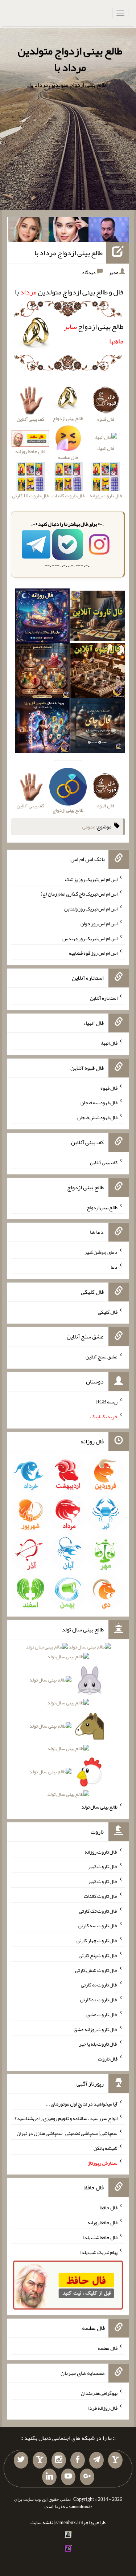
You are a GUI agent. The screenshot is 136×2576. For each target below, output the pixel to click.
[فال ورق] (42, 727)
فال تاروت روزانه (101, 1851)
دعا (114, 1267)
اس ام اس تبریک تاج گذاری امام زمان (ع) (79, 894)
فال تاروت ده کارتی (99, 2000)
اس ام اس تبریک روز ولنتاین (91, 909)
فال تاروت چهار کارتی (97, 1940)
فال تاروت (108, 2059)
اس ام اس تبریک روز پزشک (91, 879)
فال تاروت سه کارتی (98, 1925)
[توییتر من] (21, 2460)
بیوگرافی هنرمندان (99, 2393)
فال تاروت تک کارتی (98, 1911)
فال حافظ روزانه (102, 2222)
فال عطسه (108, 2348)
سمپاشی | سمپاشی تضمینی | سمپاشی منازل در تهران (67, 2133)
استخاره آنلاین (104, 998)
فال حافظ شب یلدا (100, 2237)
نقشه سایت (42, 2522)
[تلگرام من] (96, 2460)
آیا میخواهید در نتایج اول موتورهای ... (82, 2103)
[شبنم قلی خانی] (28, 231)
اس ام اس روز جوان (99, 924)
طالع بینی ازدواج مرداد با (69, 253)
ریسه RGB (107, 1402)
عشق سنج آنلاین (102, 1357)
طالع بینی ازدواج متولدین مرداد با (70, 59)
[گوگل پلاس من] (87, 2477)
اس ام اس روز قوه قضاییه (93, 953)
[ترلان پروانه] (69, 231)
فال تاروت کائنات (101, 1896)
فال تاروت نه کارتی (99, 1985)
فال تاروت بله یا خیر (98, 2044)
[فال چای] (98, 727)
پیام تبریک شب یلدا (99, 2252)
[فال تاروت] (98, 617)
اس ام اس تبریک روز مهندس (90, 938)
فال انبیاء (106, 448)
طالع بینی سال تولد (99, 1807)
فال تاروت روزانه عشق (96, 2029)
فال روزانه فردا (103, 2408)
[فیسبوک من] (78, 2460)
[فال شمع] (42, 672)
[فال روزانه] (42, 617)
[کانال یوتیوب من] (68, 2477)
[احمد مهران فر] (109, 231)
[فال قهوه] (98, 672)
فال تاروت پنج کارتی (98, 1955)
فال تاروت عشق (102, 2014)
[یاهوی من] (115, 2460)
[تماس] (40, 2460)
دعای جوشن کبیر (101, 1252)
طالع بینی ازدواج (102, 1207)
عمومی (89, 827)
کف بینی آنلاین (104, 1162)
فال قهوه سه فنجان (99, 1102)
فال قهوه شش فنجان (97, 1117)
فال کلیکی (108, 1312)
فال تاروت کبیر (103, 1866)
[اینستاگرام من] (59, 2460)
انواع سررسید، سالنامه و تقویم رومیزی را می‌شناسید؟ (66, 2118)
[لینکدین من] (49, 2477)
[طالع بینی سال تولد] (68, 1723)
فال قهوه (109, 1088)
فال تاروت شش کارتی (96, 1970)
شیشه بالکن (106, 2148)
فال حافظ (109, 2208)
